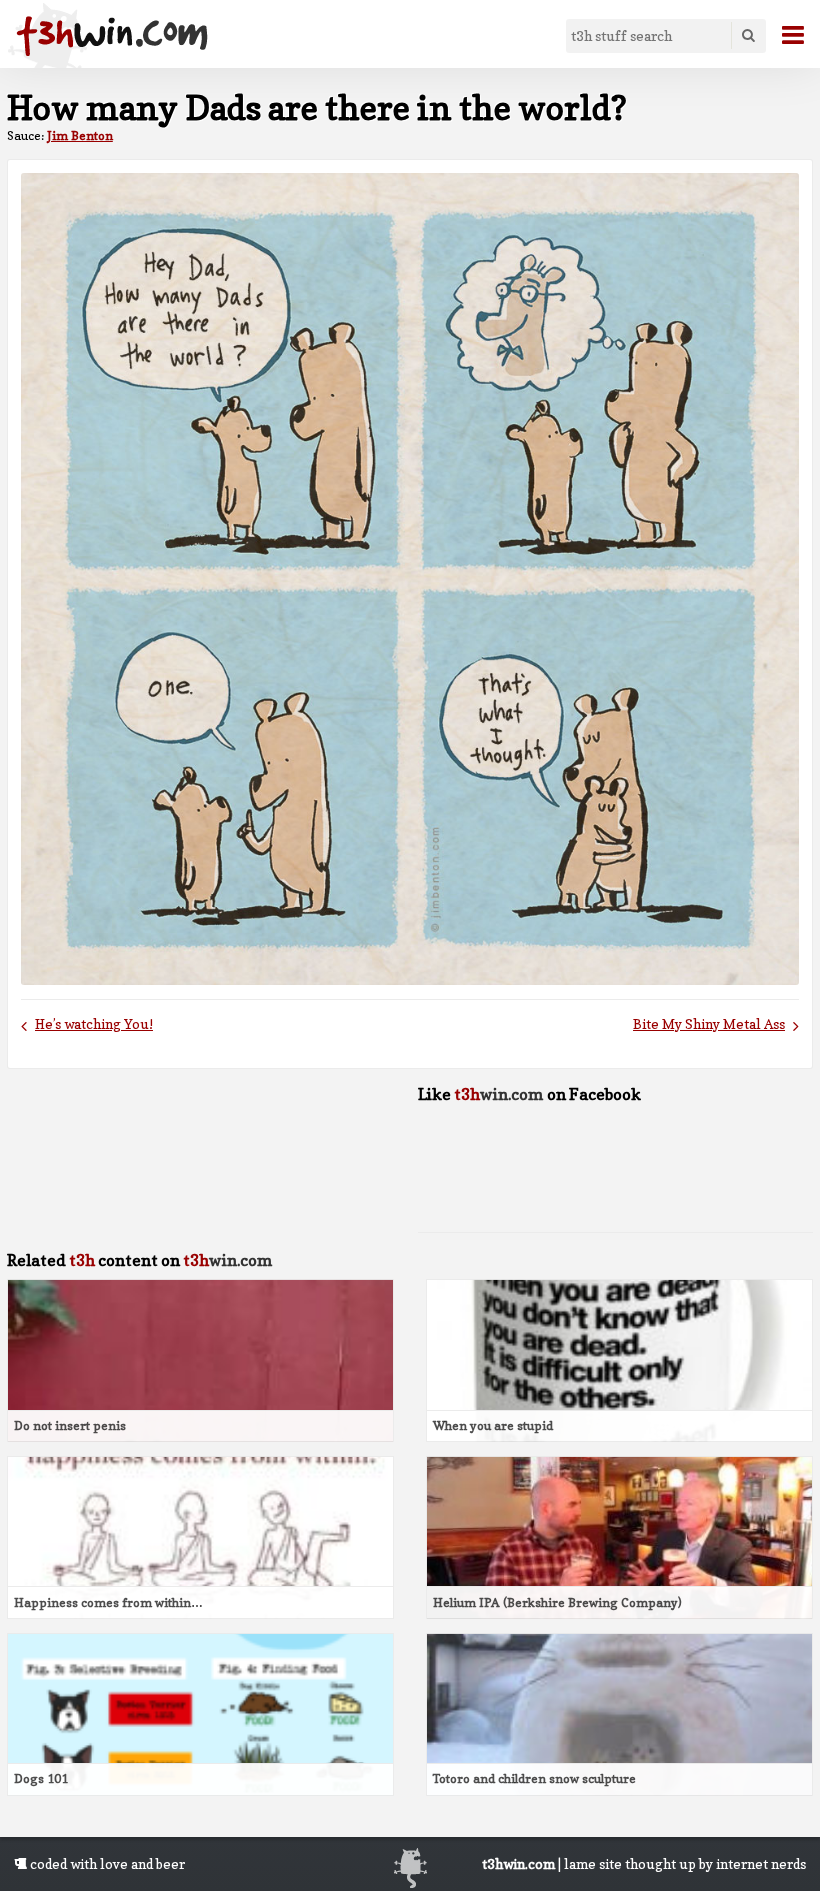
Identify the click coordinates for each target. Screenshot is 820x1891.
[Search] (748, 35)
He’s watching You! (94, 1024)
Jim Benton (80, 135)
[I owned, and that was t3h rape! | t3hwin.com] (112, 36)
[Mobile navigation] (785, 35)
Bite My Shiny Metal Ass (709, 1024)
